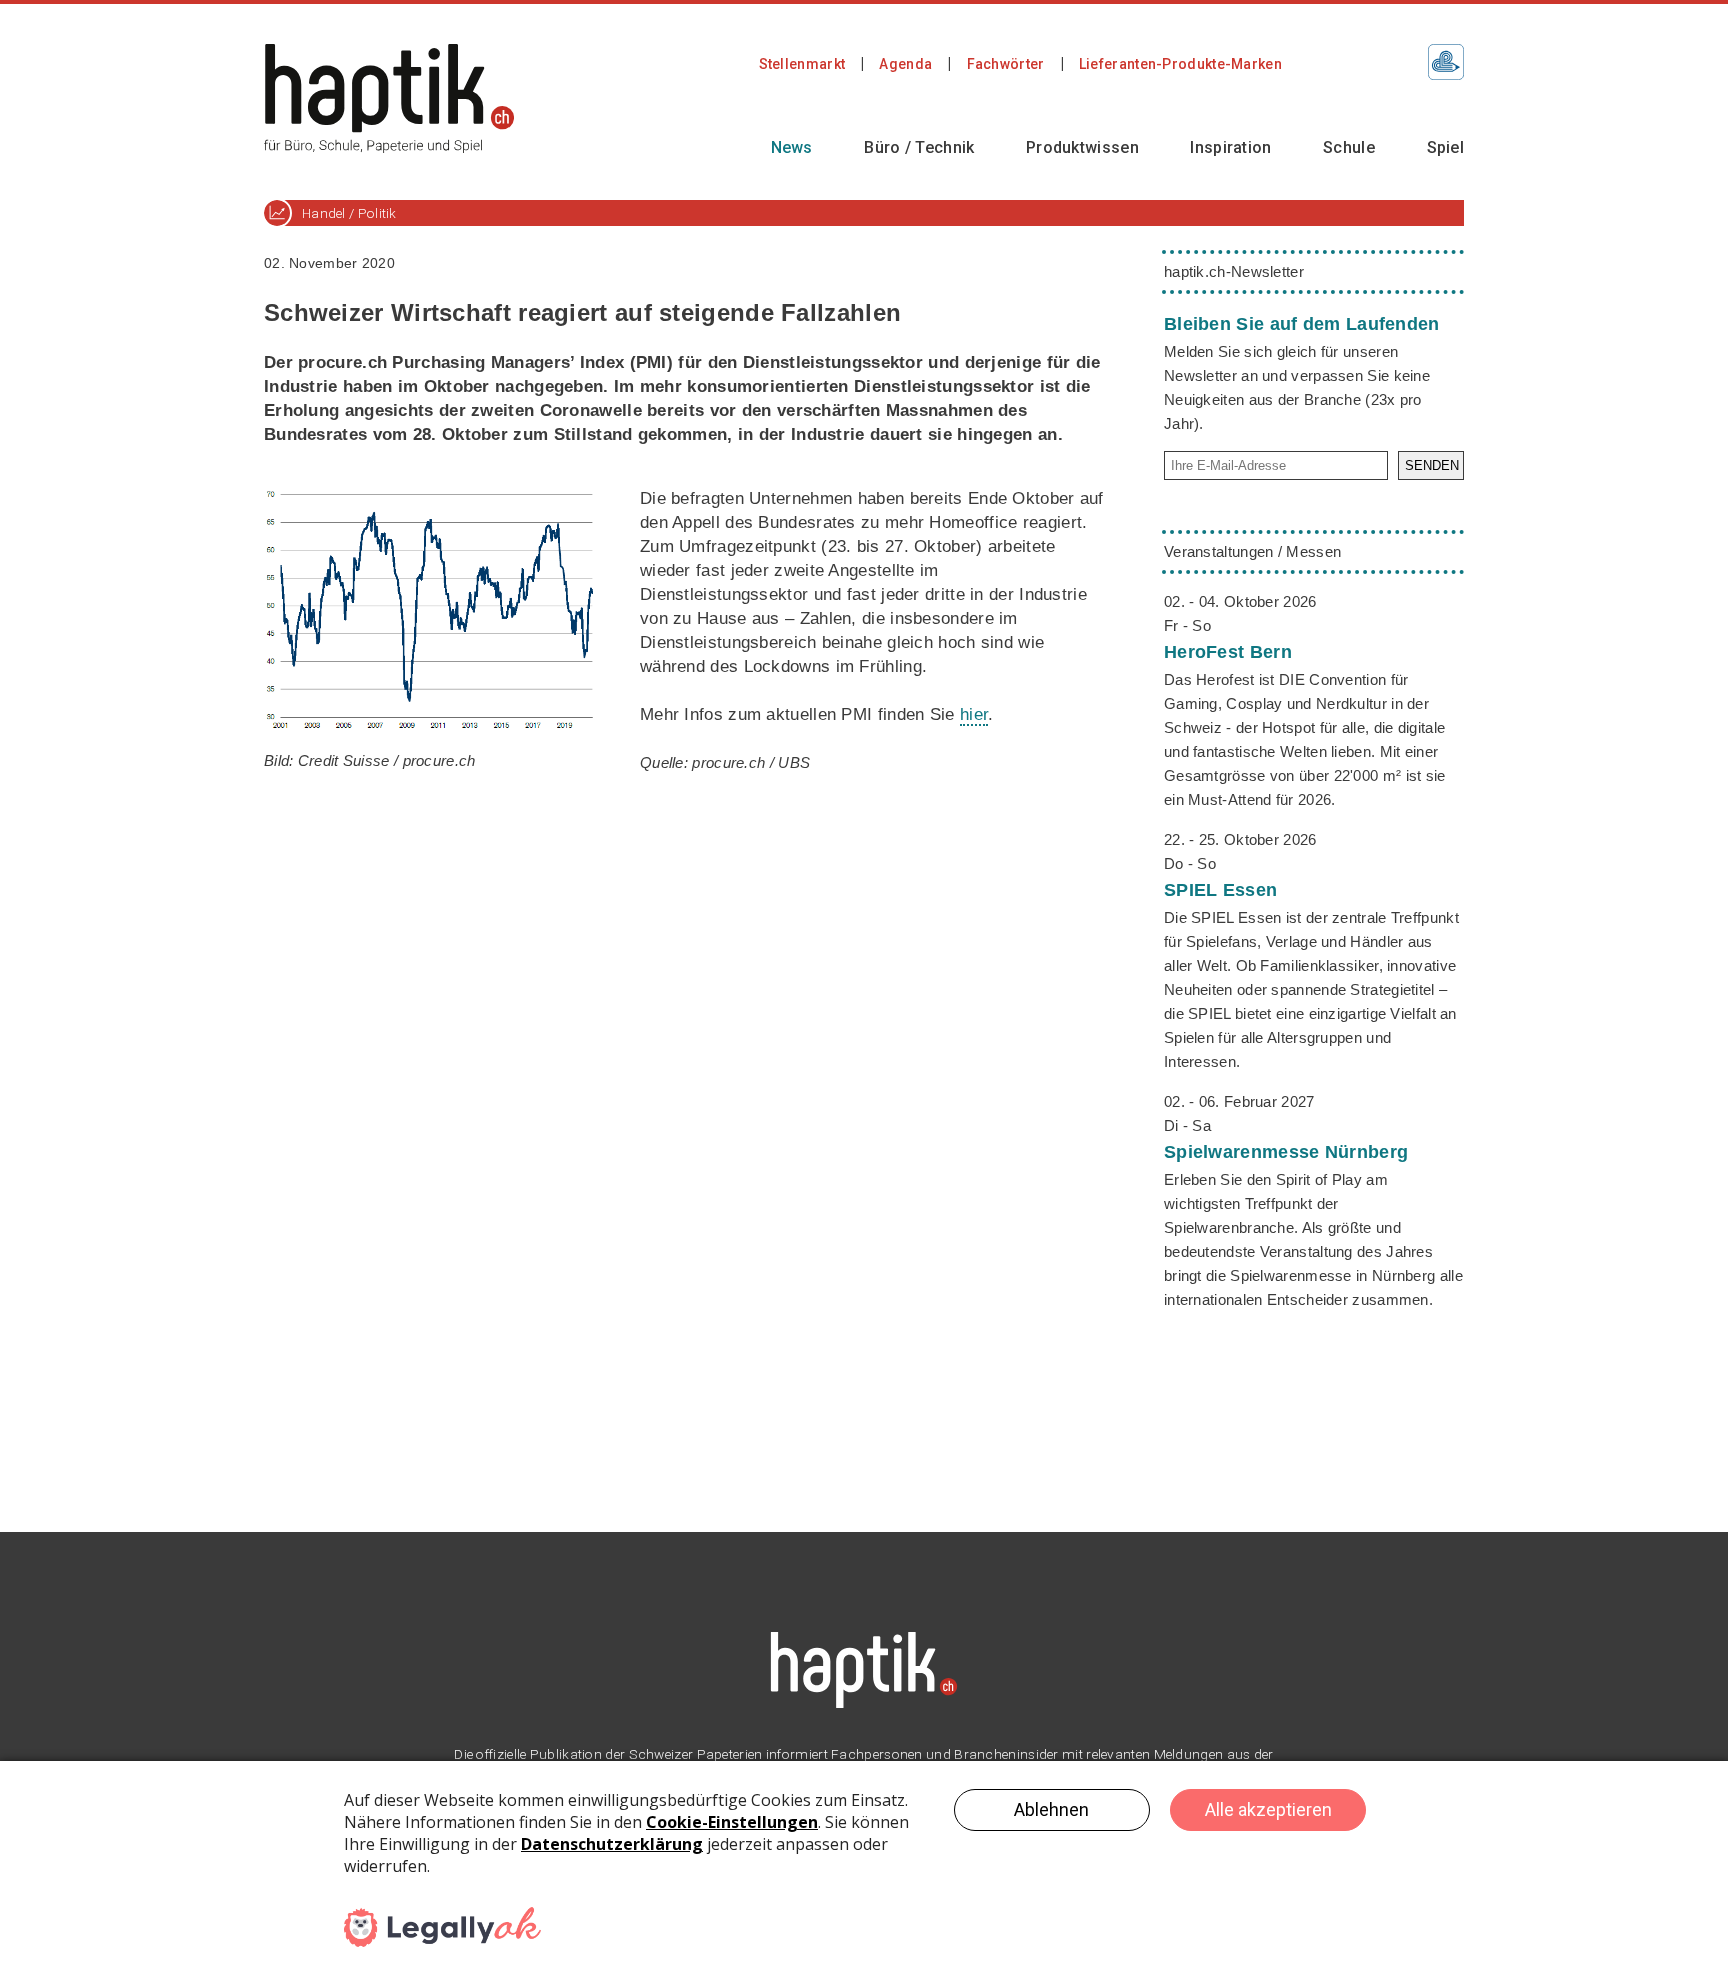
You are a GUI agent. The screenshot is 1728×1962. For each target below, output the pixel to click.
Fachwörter (1006, 64)
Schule (1349, 147)
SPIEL (1220, 890)
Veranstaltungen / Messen (1252, 551)
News (792, 147)
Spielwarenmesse (1286, 1152)
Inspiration (1230, 147)
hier (974, 714)
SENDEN (1432, 465)
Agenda (905, 64)
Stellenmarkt (802, 64)
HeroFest (1228, 652)
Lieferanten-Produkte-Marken (1180, 64)
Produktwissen (1082, 147)
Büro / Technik (919, 147)
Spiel (1446, 147)
